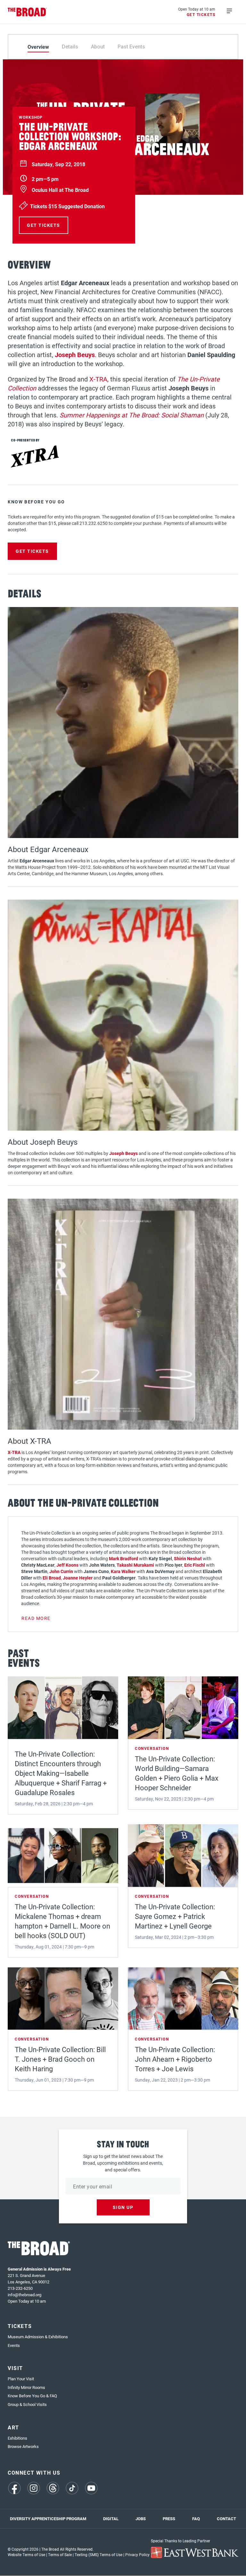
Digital (111, 2519)
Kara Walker (123, 1571)
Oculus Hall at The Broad (60, 190)
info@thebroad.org (25, 2295)
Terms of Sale (60, 2555)
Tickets (20, 2326)
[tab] (38, 47)
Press (169, 2519)
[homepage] (27, 12)
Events (14, 2345)
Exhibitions (17, 2438)
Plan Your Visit (21, 2379)
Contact (226, 2519)
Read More (36, 1618)
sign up (123, 2207)
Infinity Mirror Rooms (26, 2387)
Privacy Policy (137, 2555)
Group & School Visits (27, 2404)
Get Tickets (201, 14)
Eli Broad (52, 1578)
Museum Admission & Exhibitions (38, 2337)
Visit (15, 2368)
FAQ (196, 2519)
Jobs (141, 2519)
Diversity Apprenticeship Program (48, 2519)
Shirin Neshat (188, 1558)
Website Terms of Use (26, 2555)
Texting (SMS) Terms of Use (98, 2555)
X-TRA (98, 379)
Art (13, 2427)
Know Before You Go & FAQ (32, 2396)
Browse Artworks (23, 2446)
